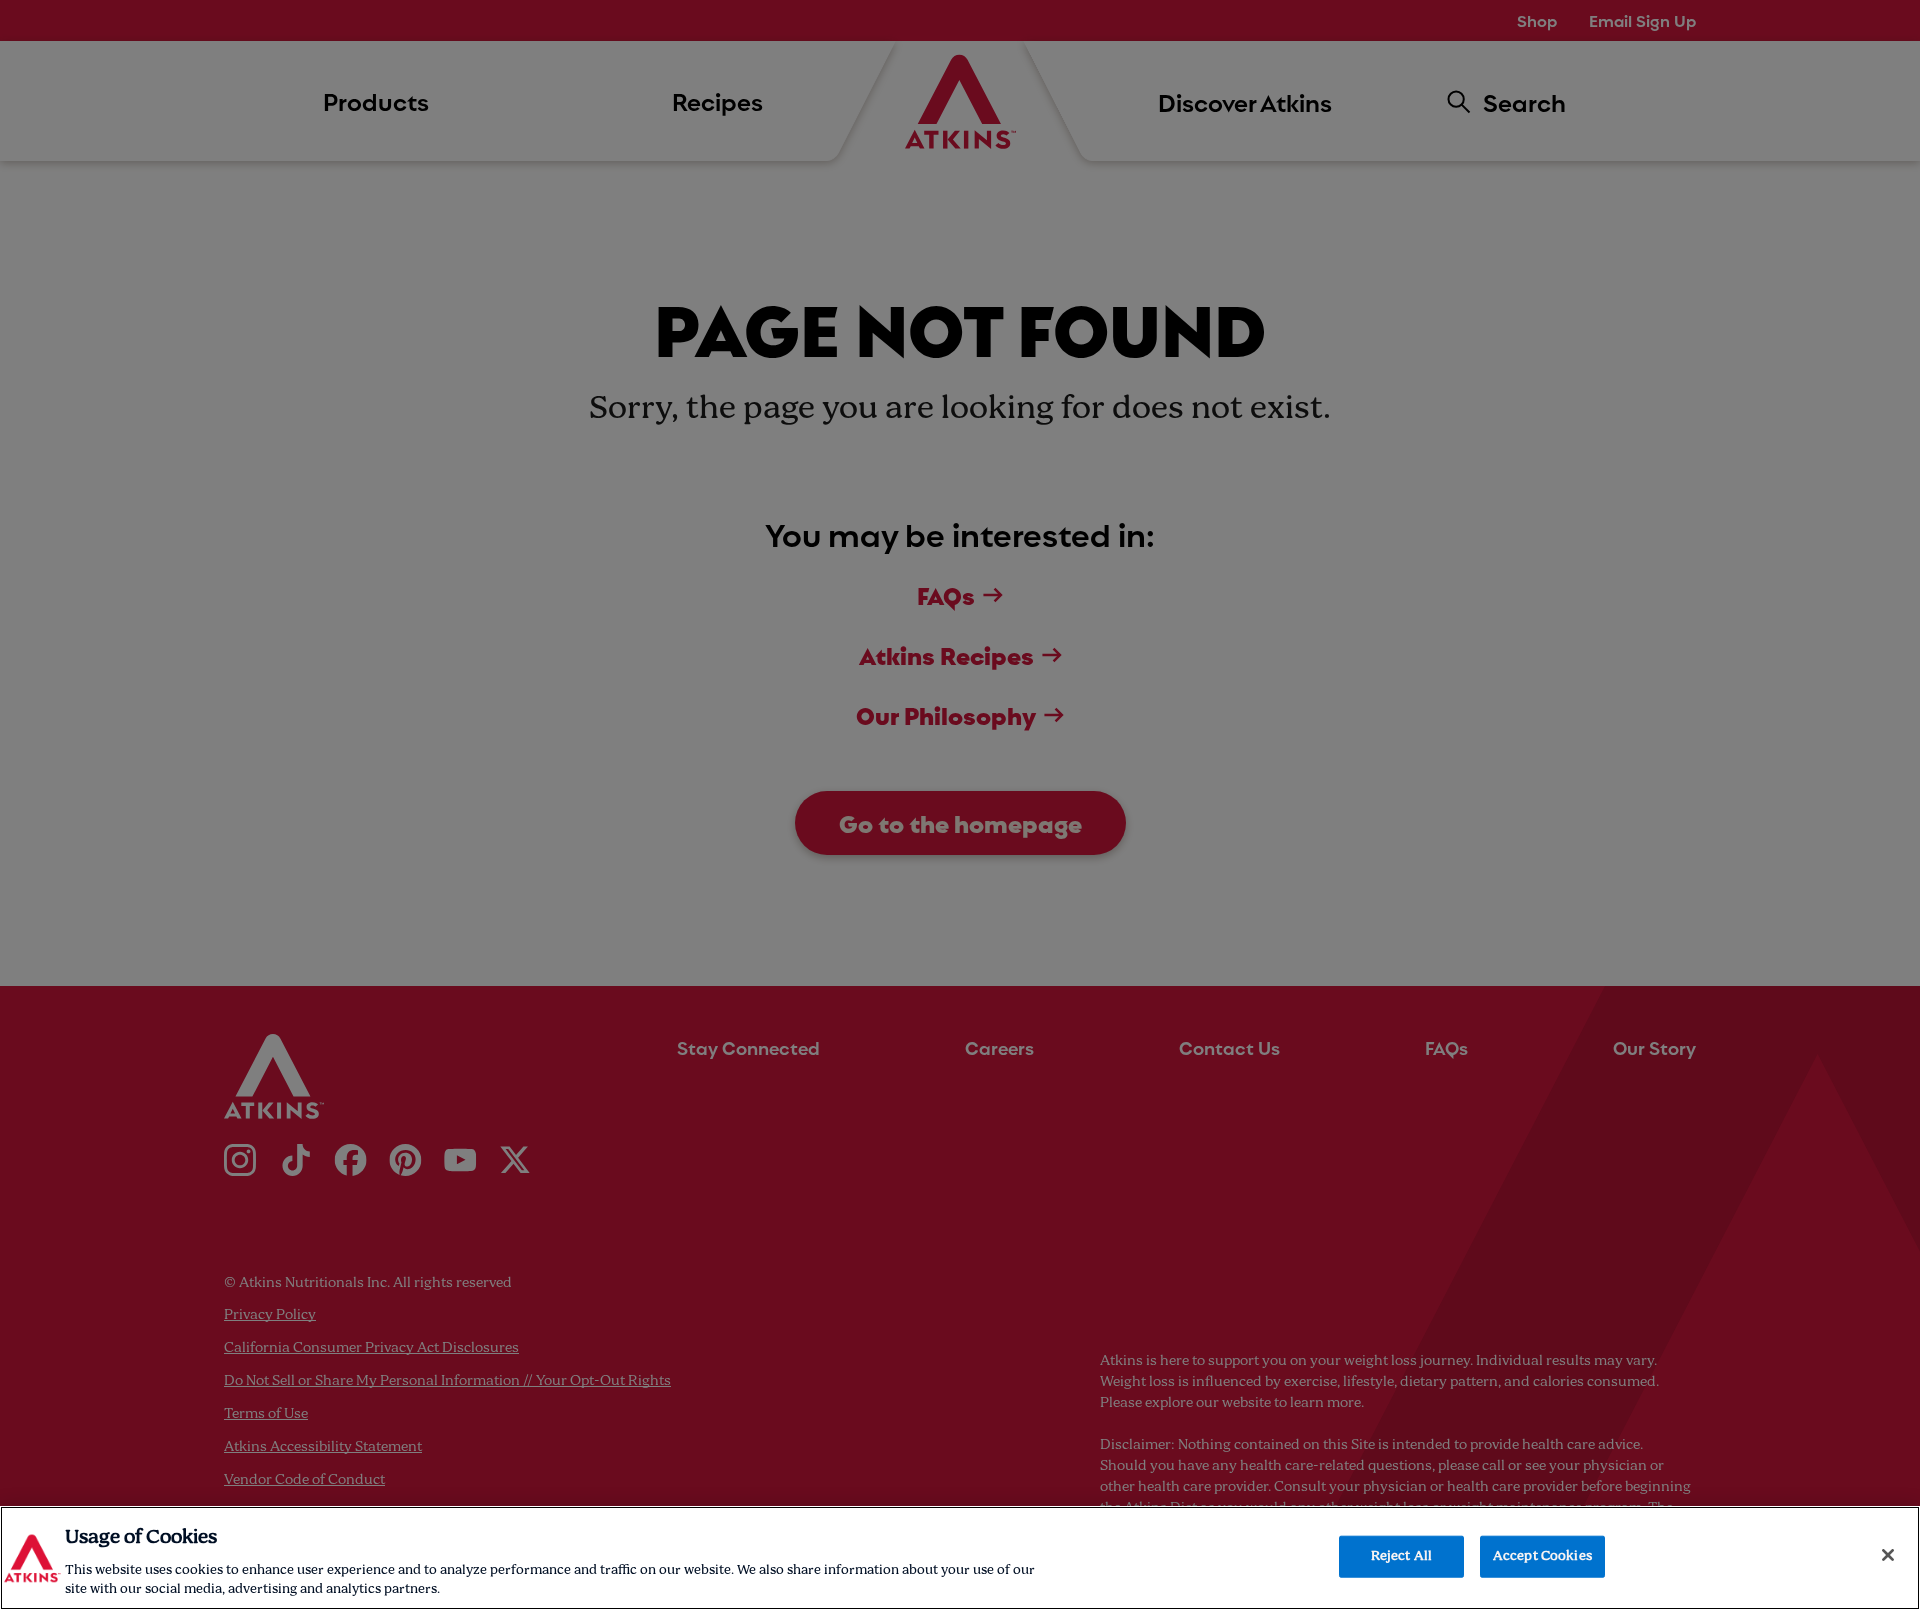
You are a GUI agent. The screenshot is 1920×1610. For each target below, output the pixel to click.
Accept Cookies (1542, 1556)
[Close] (1888, 1555)
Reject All (1401, 1556)
